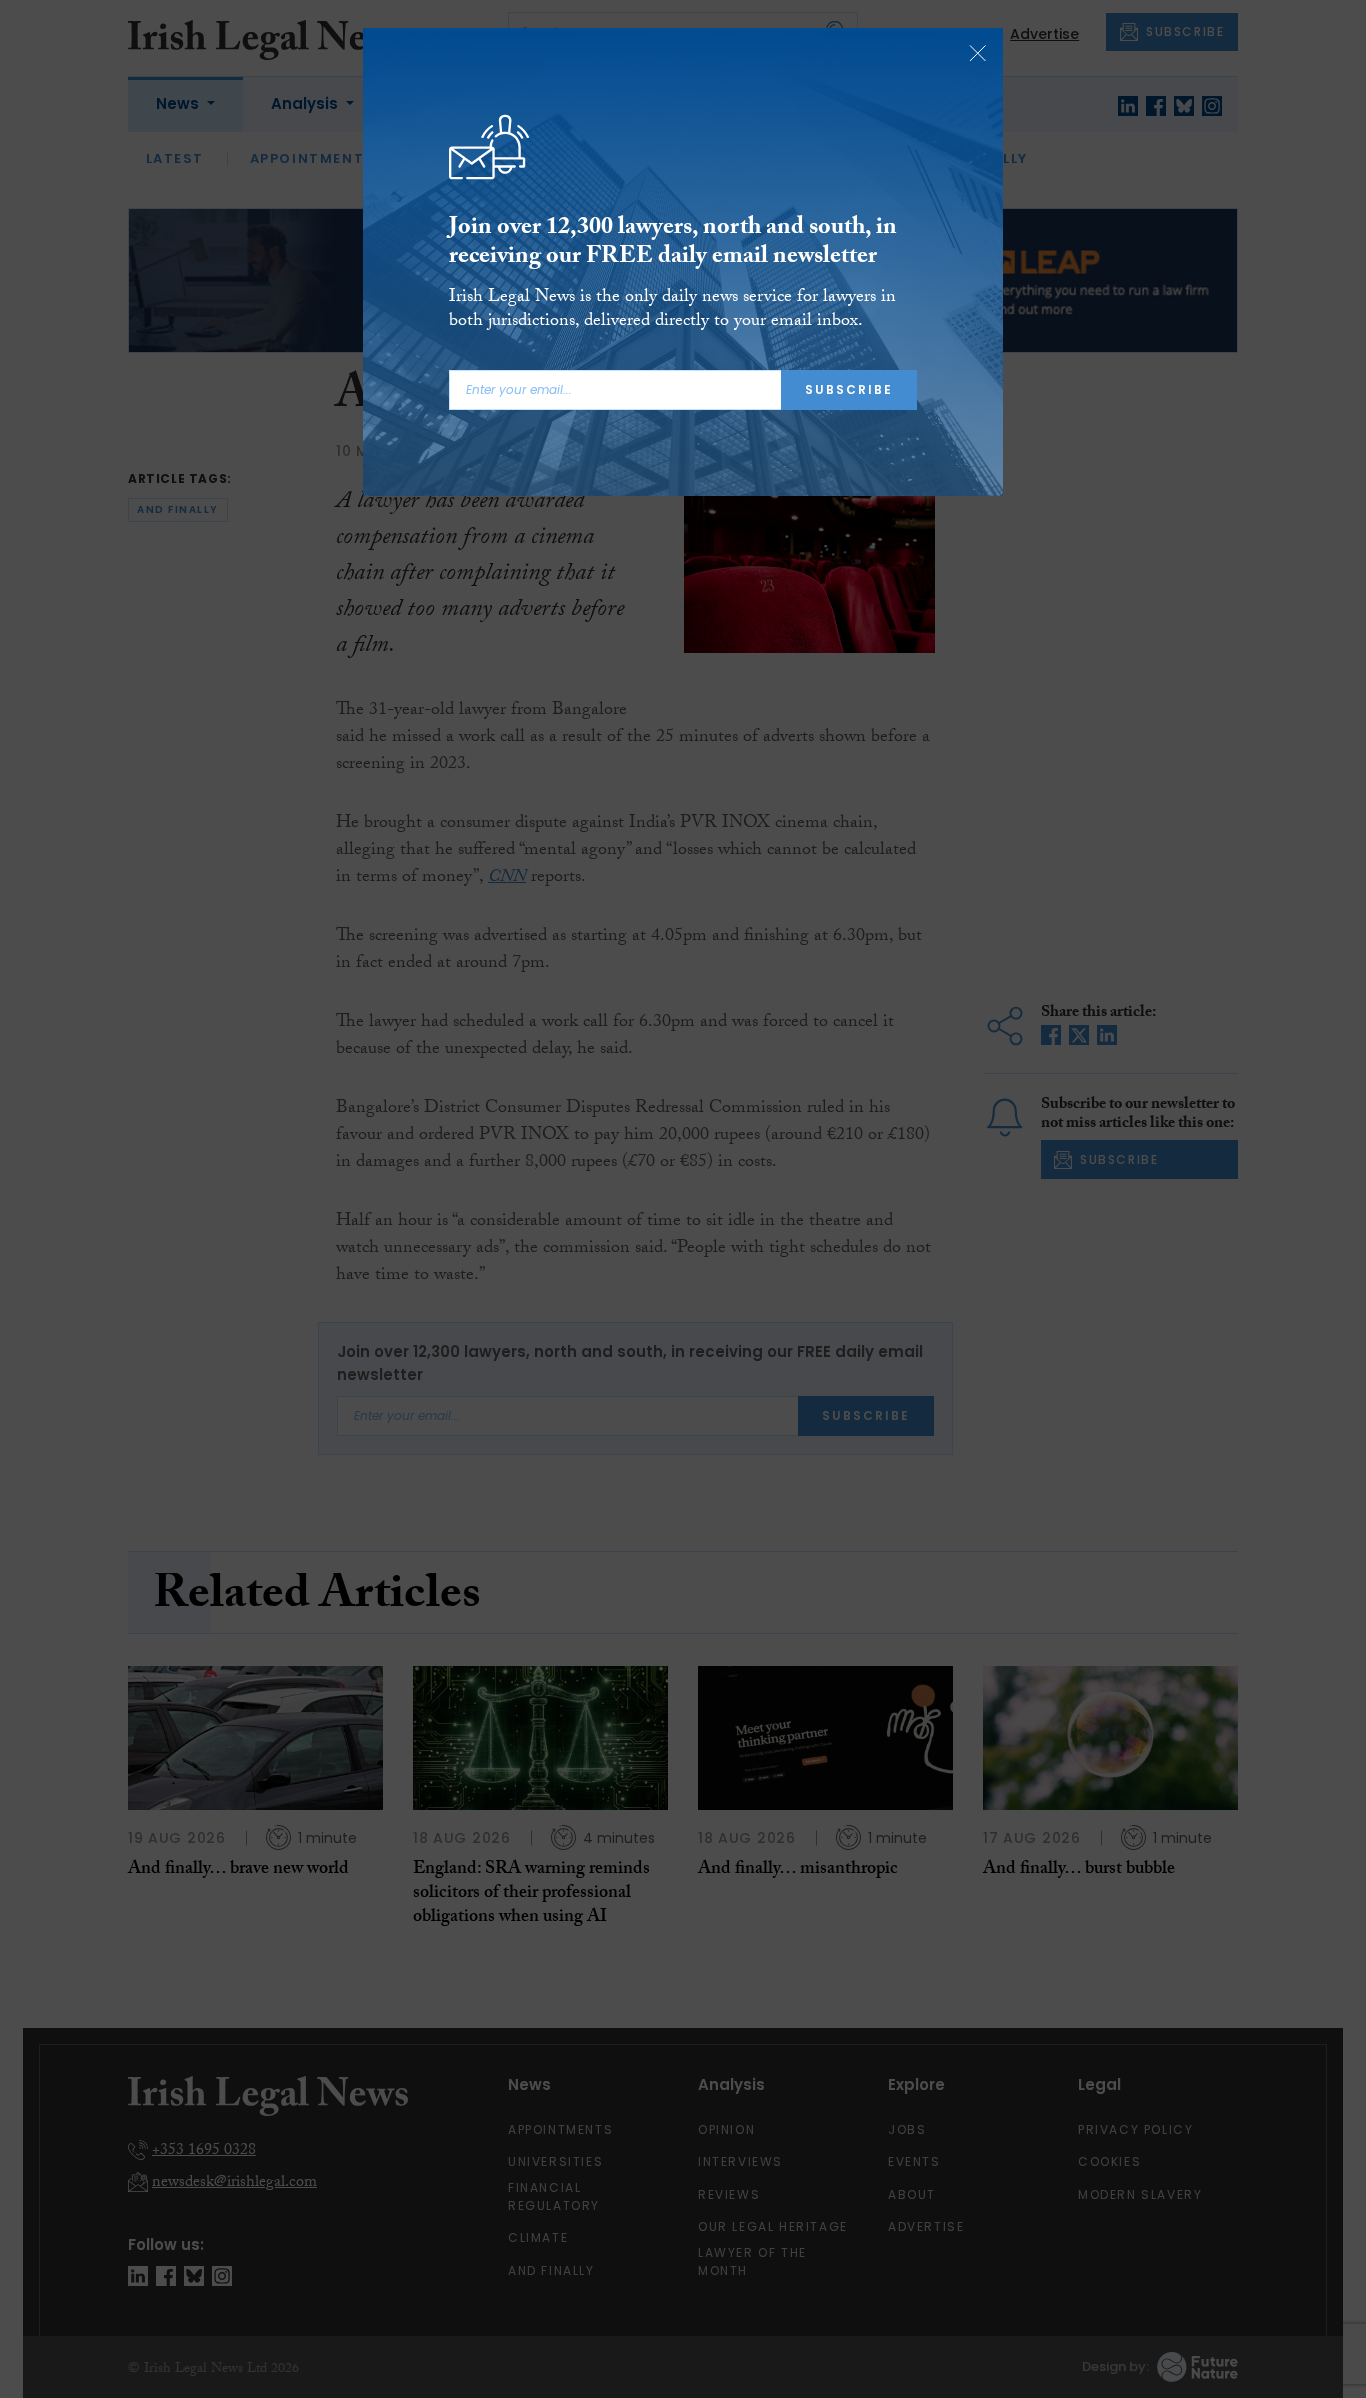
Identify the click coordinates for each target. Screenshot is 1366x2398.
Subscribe (849, 389)
